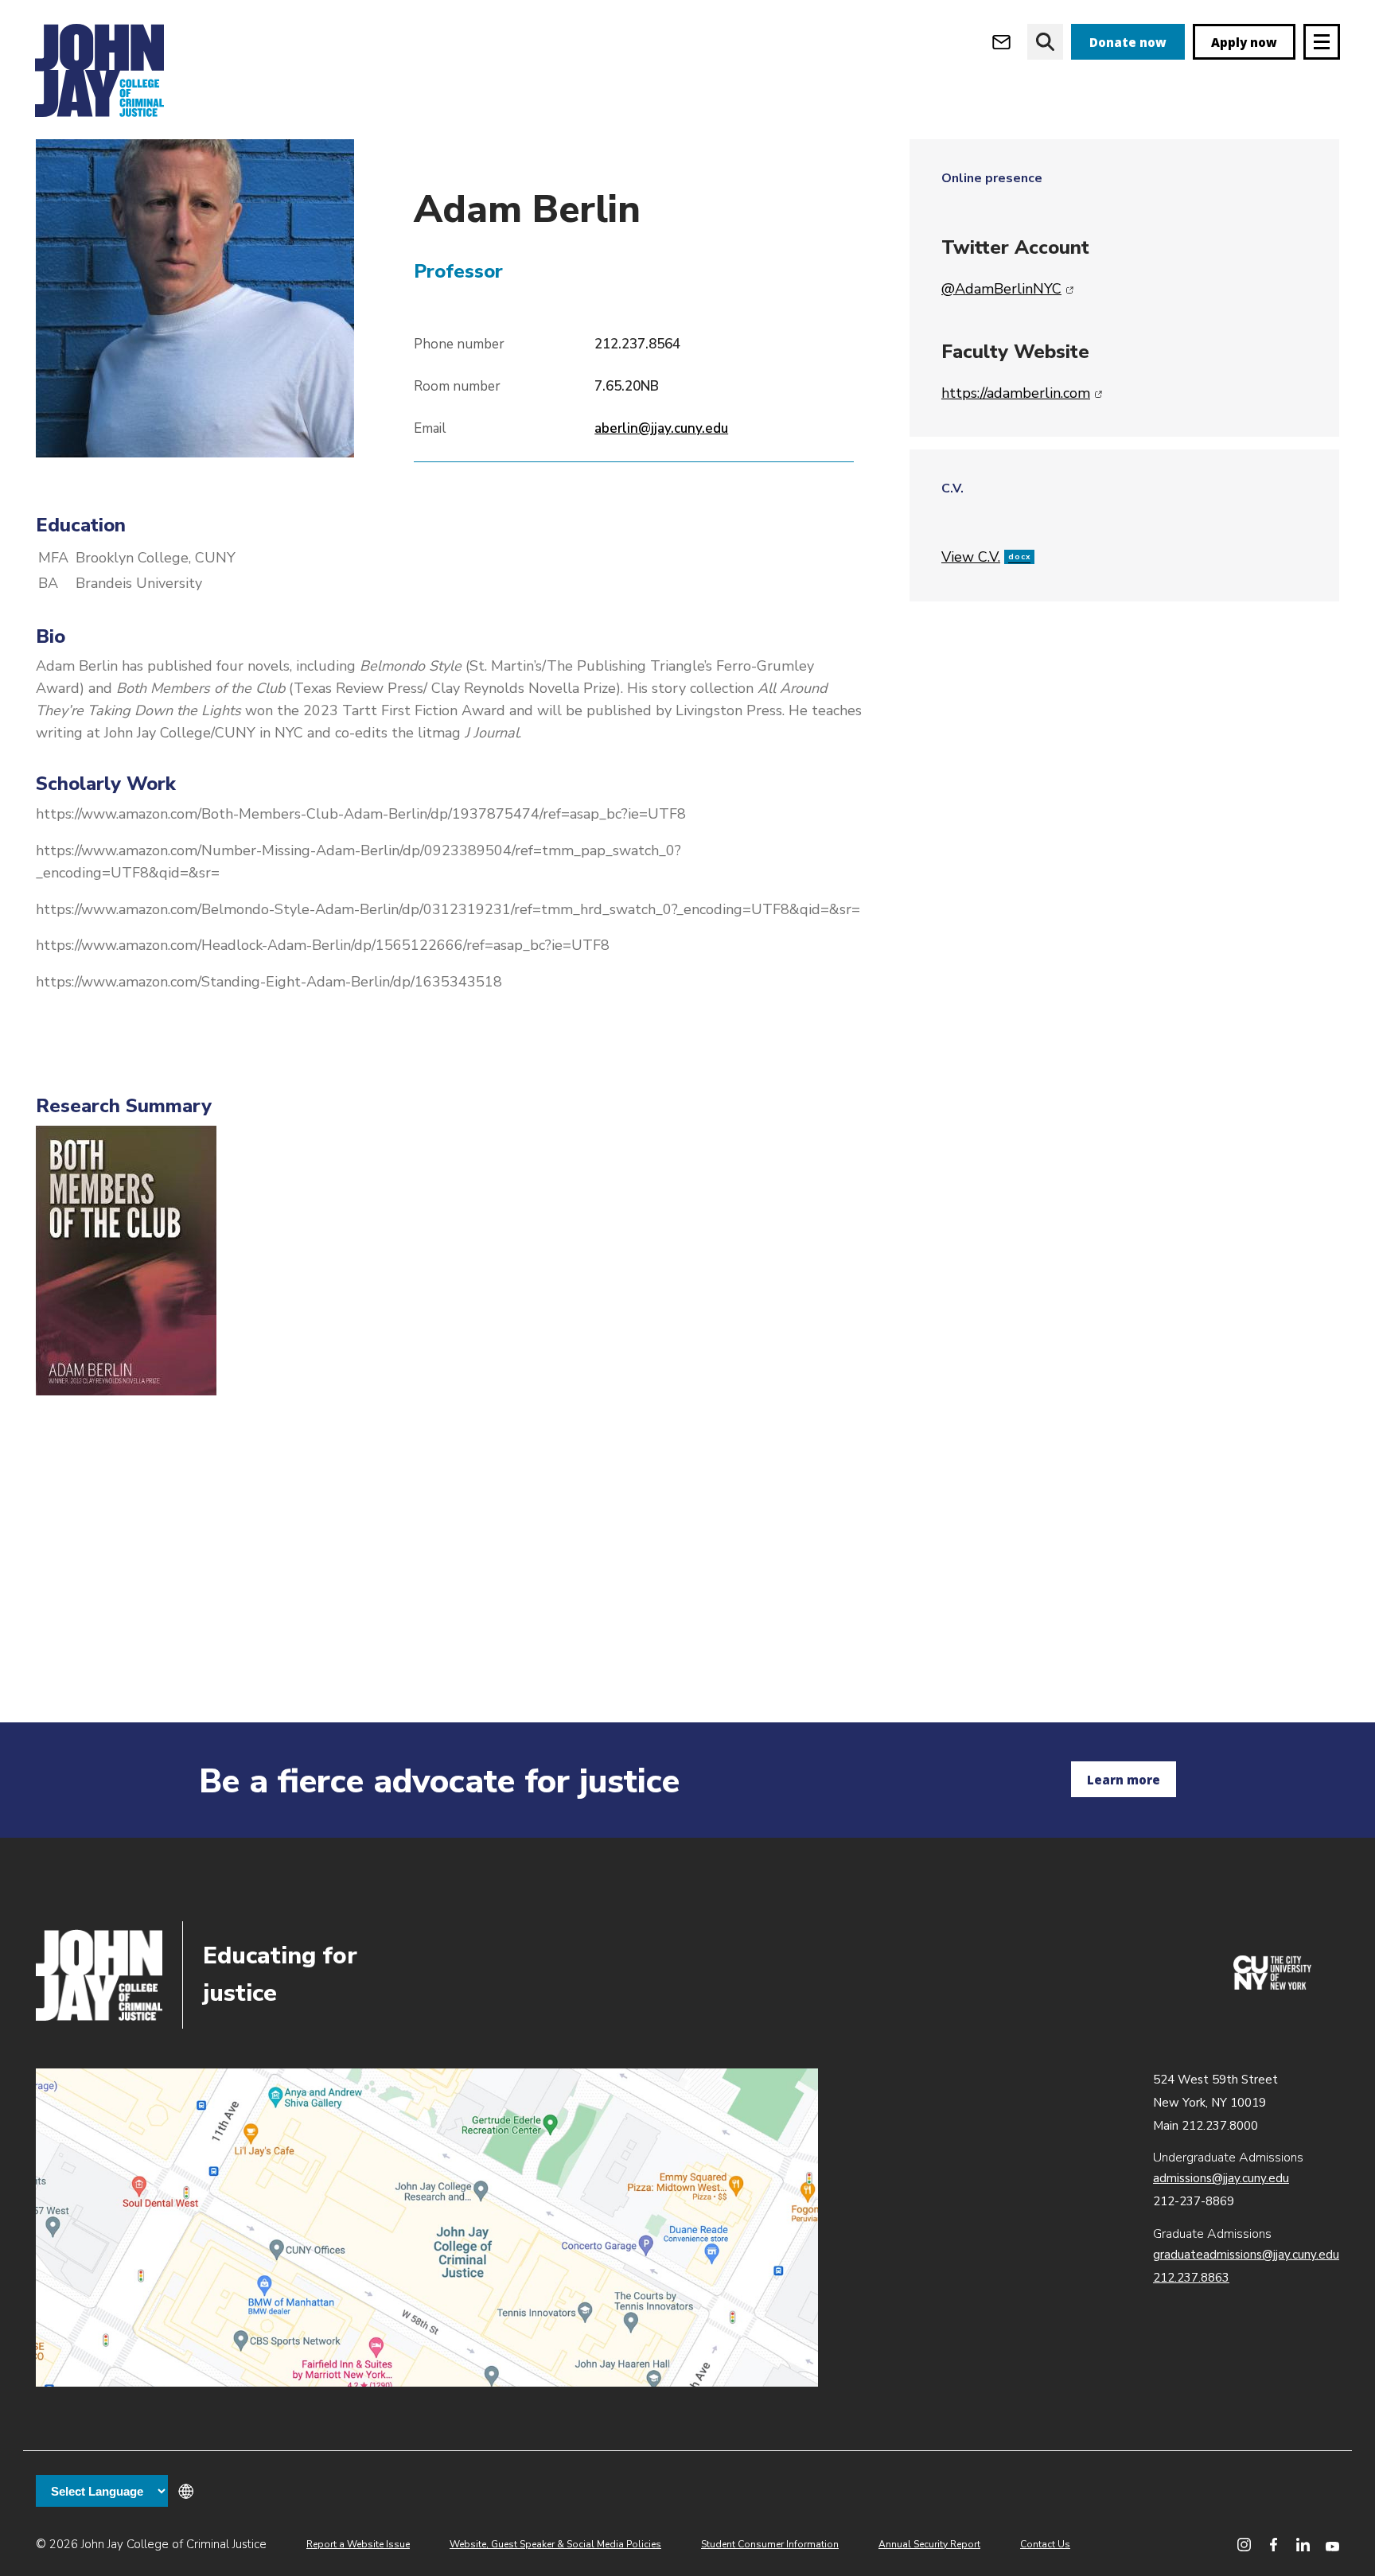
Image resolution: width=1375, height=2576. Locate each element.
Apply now (1244, 42)
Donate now (1128, 42)
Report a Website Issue (358, 2544)
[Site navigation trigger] (1322, 42)
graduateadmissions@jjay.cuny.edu (1246, 2255)
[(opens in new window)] (1272, 1986)
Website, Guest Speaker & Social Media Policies (555, 2544)
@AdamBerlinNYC (1008, 289)
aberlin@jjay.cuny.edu (661, 428)
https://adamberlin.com (1022, 393)
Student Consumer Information (770, 2544)
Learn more (1124, 1780)
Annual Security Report (929, 2544)
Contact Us (1045, 2544)
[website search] (1045, 42)
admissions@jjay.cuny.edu (1221, 2178)
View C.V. (986, 557)
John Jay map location (427, 2228)
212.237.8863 (1191, 2278)
